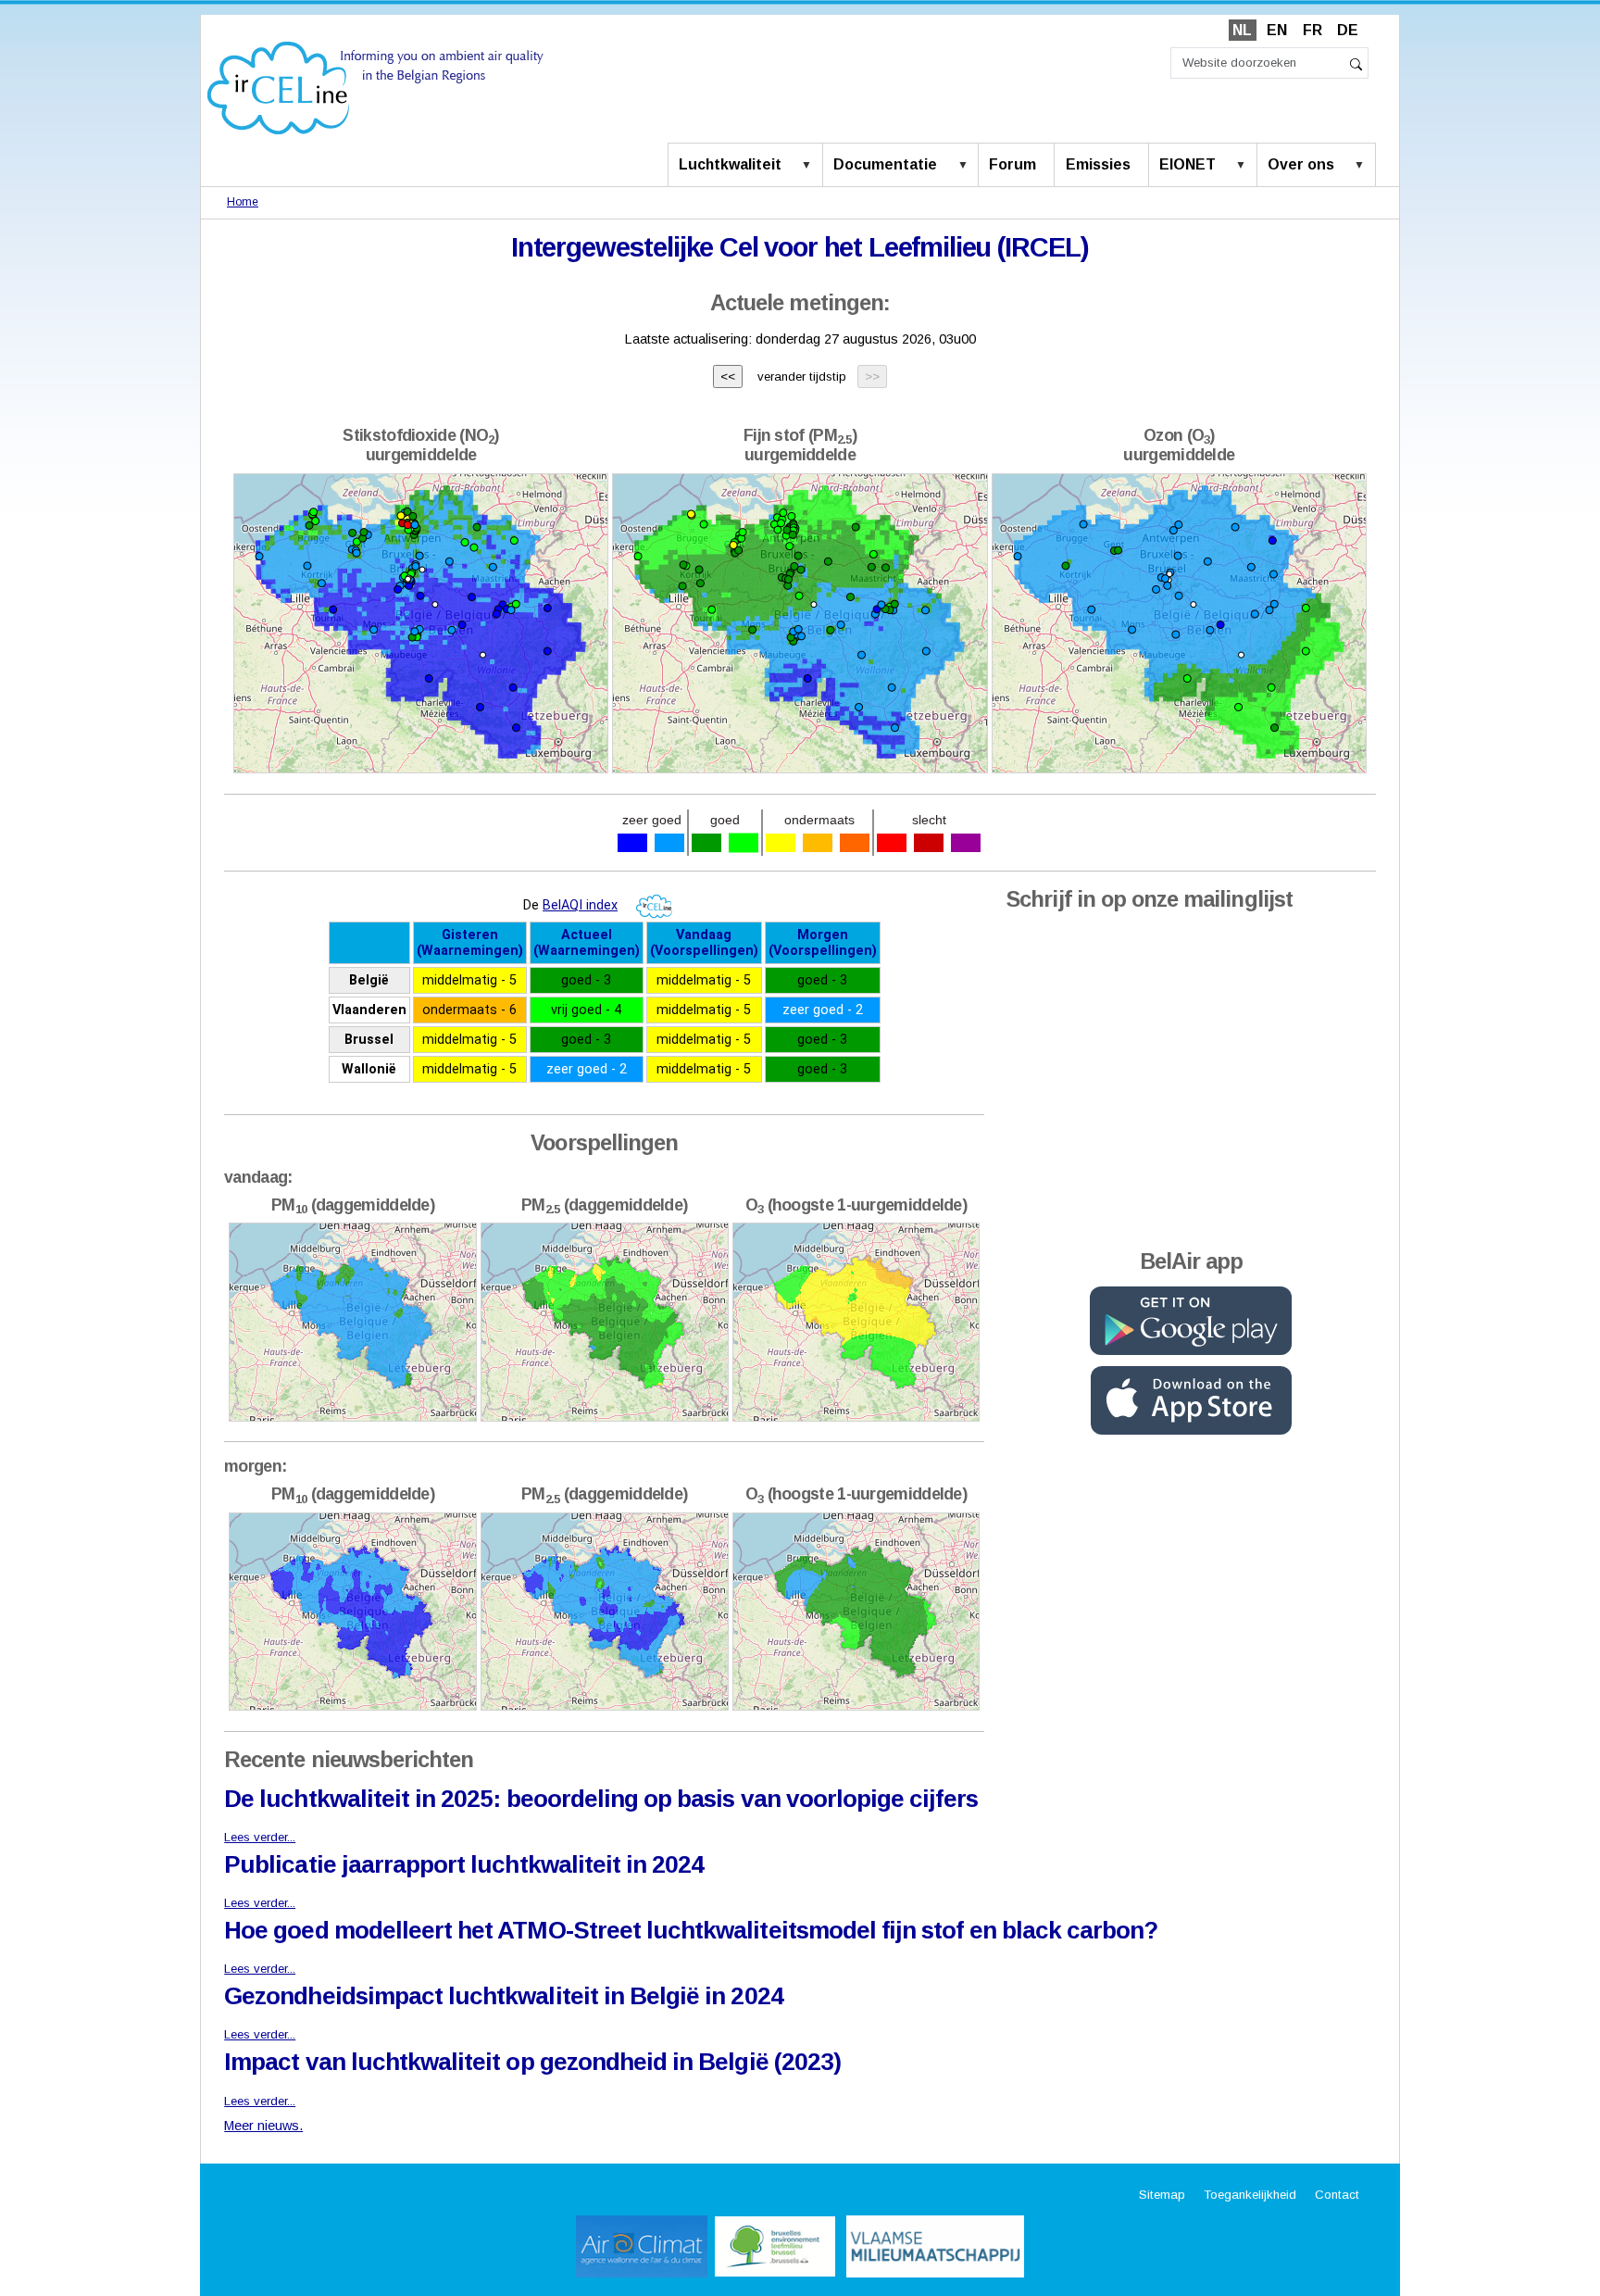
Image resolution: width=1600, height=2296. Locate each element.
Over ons (1301, 164)
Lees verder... (260, 1837)
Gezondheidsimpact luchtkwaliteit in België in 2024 (503, 1996)
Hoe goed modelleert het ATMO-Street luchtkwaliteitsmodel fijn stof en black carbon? (691, 1930)
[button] (810, 166)
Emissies (1098, 164)
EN (1277, 30)
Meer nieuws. (263, 2126)
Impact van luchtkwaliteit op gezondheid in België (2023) (532, 2062)
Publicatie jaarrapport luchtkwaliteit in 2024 (464, 1864)
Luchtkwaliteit (730, 164)
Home (243, 202)
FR (1312, 30)
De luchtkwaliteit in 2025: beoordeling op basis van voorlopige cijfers (600, 1799)
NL (1242, 30)
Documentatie (885, 164)
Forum (1012, 164)
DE (1348, 30)
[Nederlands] (375, 87)
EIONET (1187, 164)
